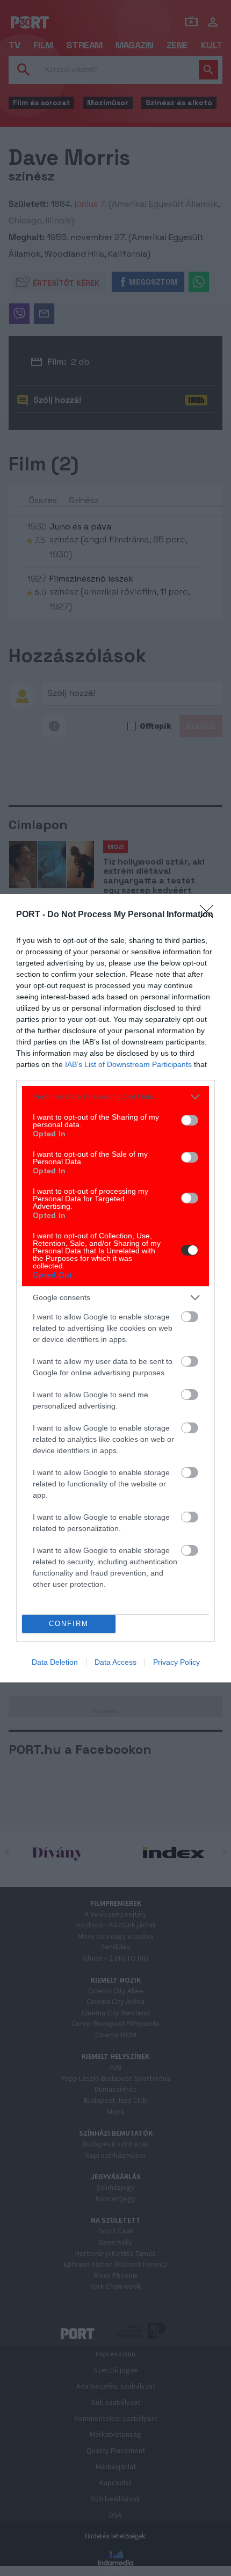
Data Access (115, 1662)
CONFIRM (69, 1624)
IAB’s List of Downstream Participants (128, 1064)
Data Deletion (55, 1662)
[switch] (190, 1120)
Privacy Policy (176, 1662)
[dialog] (115, 1288)
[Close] (210, 915)
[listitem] (115, 1097)
